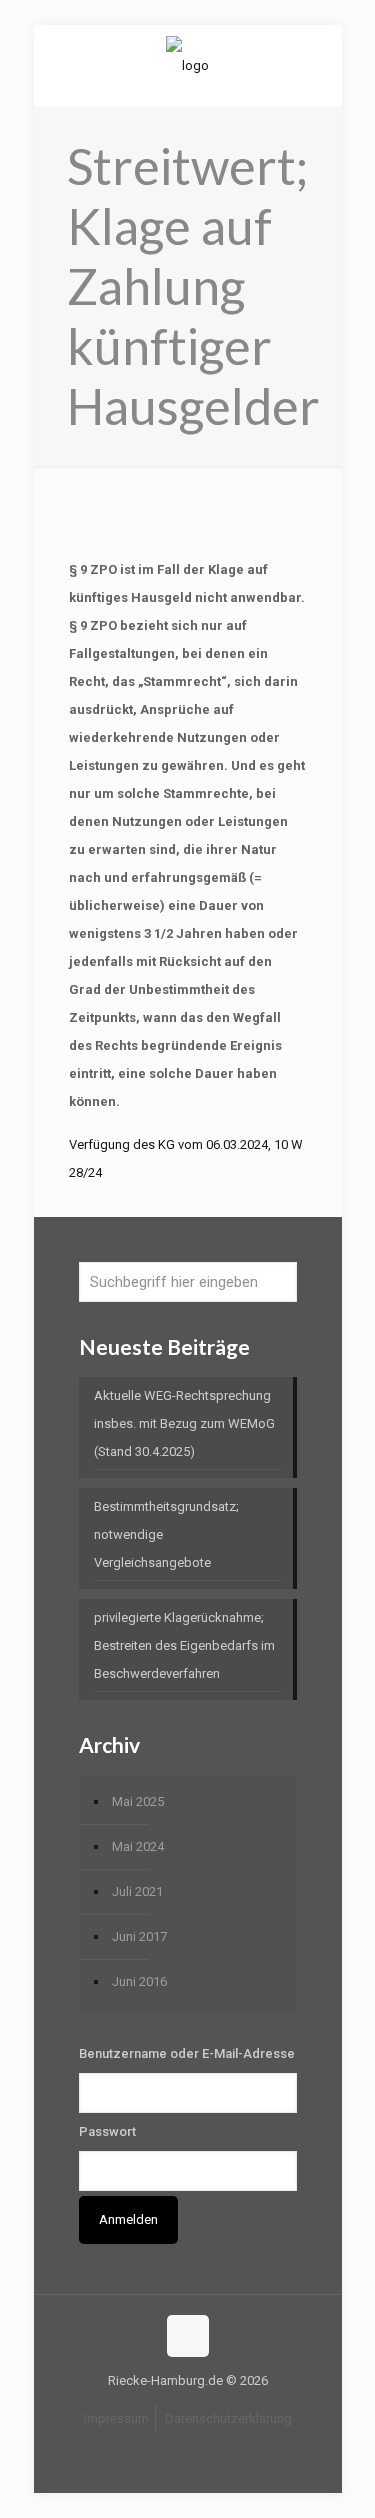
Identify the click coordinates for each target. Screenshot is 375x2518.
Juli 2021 (137, 1891)
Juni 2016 (139, 1981)
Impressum (116, 2418)
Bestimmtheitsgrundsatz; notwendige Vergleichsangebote (166, 1534)
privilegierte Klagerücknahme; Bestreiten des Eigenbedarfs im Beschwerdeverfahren (184, 1645)
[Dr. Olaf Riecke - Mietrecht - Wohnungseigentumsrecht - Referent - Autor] (188, 65)
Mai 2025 (138, 1801)
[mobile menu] (315, 65)
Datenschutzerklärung (228, 2418)
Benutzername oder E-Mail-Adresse (187, 2053)
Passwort (107, 2131)
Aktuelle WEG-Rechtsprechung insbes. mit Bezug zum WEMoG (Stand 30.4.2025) (184, 1423)
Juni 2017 (139, 1936)
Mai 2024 (138, 1846)
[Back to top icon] (188, 2336)
